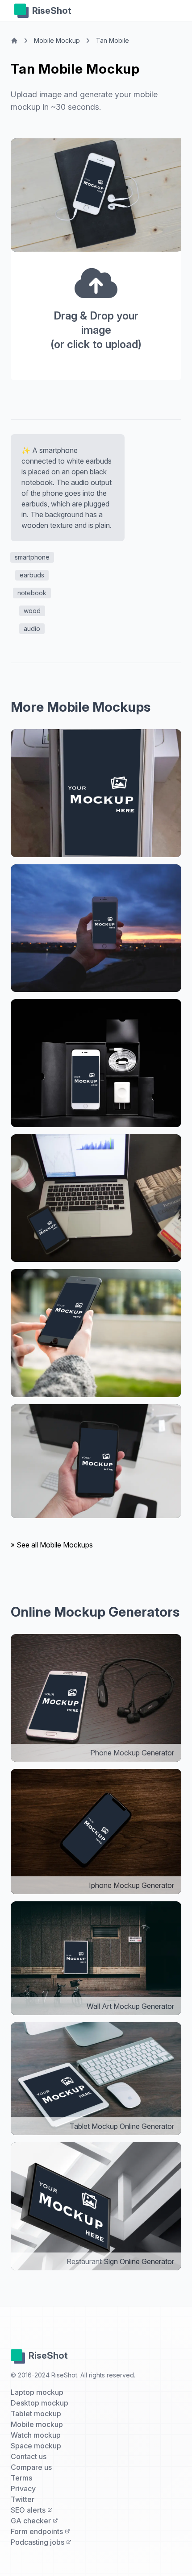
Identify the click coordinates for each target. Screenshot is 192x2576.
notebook (32, 593)
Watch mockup (36, 2435)
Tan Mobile (113, 40)
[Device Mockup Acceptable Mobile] (96, 793)
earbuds (32, 575)
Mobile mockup (37, 2424)
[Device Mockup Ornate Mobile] (96, 1063)
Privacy (23, 2489)
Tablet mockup (36, 2414)
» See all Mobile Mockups (52, 1545)
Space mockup (36, 2446)
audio (32, 628)
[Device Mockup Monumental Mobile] (96, 1198)
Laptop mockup (37, 2392)
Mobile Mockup (57, 40)
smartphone (32, 557)
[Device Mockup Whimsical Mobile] (96, 928)
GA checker (32, 2521)
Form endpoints (38, 2531)
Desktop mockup (40, 2403)
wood (32, 611)
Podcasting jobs (38, 2542)
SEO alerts (29, 2510)
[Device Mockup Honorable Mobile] (96, 1461)
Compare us (31, 2467)
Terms (21, 2478)
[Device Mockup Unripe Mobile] (96, 1333)
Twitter (23, 2499)
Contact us (29, 2456)
